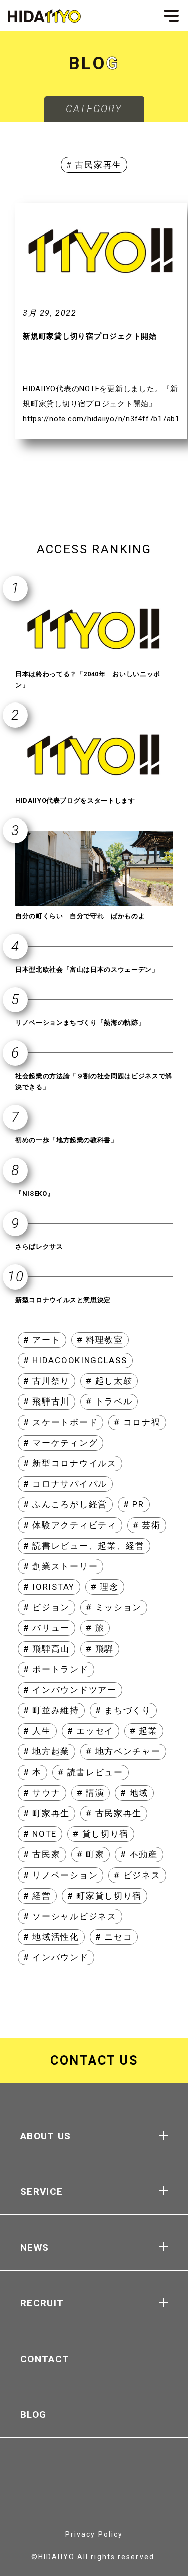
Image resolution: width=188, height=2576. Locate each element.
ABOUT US (46, 2136)
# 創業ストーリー (60, 1566)
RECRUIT (42, 2303)
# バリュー (46, 1628)
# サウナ (42, 1793)
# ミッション (114, 1607)
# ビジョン (46, 1607)
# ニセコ (114, 1937)
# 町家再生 (46, 1813)
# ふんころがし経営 (65, 1504)
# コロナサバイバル (65, 1484)
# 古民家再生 (114, 1813)
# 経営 (37, 1896)
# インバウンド (56, 1957)
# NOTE (40, 1834)
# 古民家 (42, 1854)
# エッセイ (90, 1731)
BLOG (33, 2415)
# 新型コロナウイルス (70, 1463)
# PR (134, 1504)
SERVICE (41, 2192)
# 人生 (37, 1731)
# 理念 (105, 1587)
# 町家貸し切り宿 (105, 1896)
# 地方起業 (46, 1751)
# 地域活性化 (51, 1937)
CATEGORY (94, 109)
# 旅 (95, 1628)
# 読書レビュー (90, 1772)
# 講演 (91, 1793)
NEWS (34, 2247)
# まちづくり (123, 1710)
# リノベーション (60, 1875)
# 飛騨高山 (46, 1649)
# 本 (32, 1772)
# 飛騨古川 (46, 1401)
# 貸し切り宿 (101, 1834)
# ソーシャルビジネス (70, 1916)
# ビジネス (137, 1875)
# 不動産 (139, 1854)
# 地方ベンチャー (123, 1751)
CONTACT (45, 2359)
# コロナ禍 (137, 1422)
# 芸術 (147, 1525)
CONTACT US (94, 2061)
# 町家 (91, 1854)
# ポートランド (56, 1669)
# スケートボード (60, 1422)
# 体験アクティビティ (70, 1525)
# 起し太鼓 (109, 1381)
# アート (42, 1340)
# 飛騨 (100, 1649)
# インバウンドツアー (70, 1690)
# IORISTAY (49, 1587)
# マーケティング (60, 1443)
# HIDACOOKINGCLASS (75, 1360)
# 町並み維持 (51, 1710)
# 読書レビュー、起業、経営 (84, 1546)
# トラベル (109, 1401)
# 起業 (144, 1731)
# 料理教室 (100, 1340)
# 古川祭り (46, 1381)
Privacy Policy (94, 2534)
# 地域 (134, 1793)
